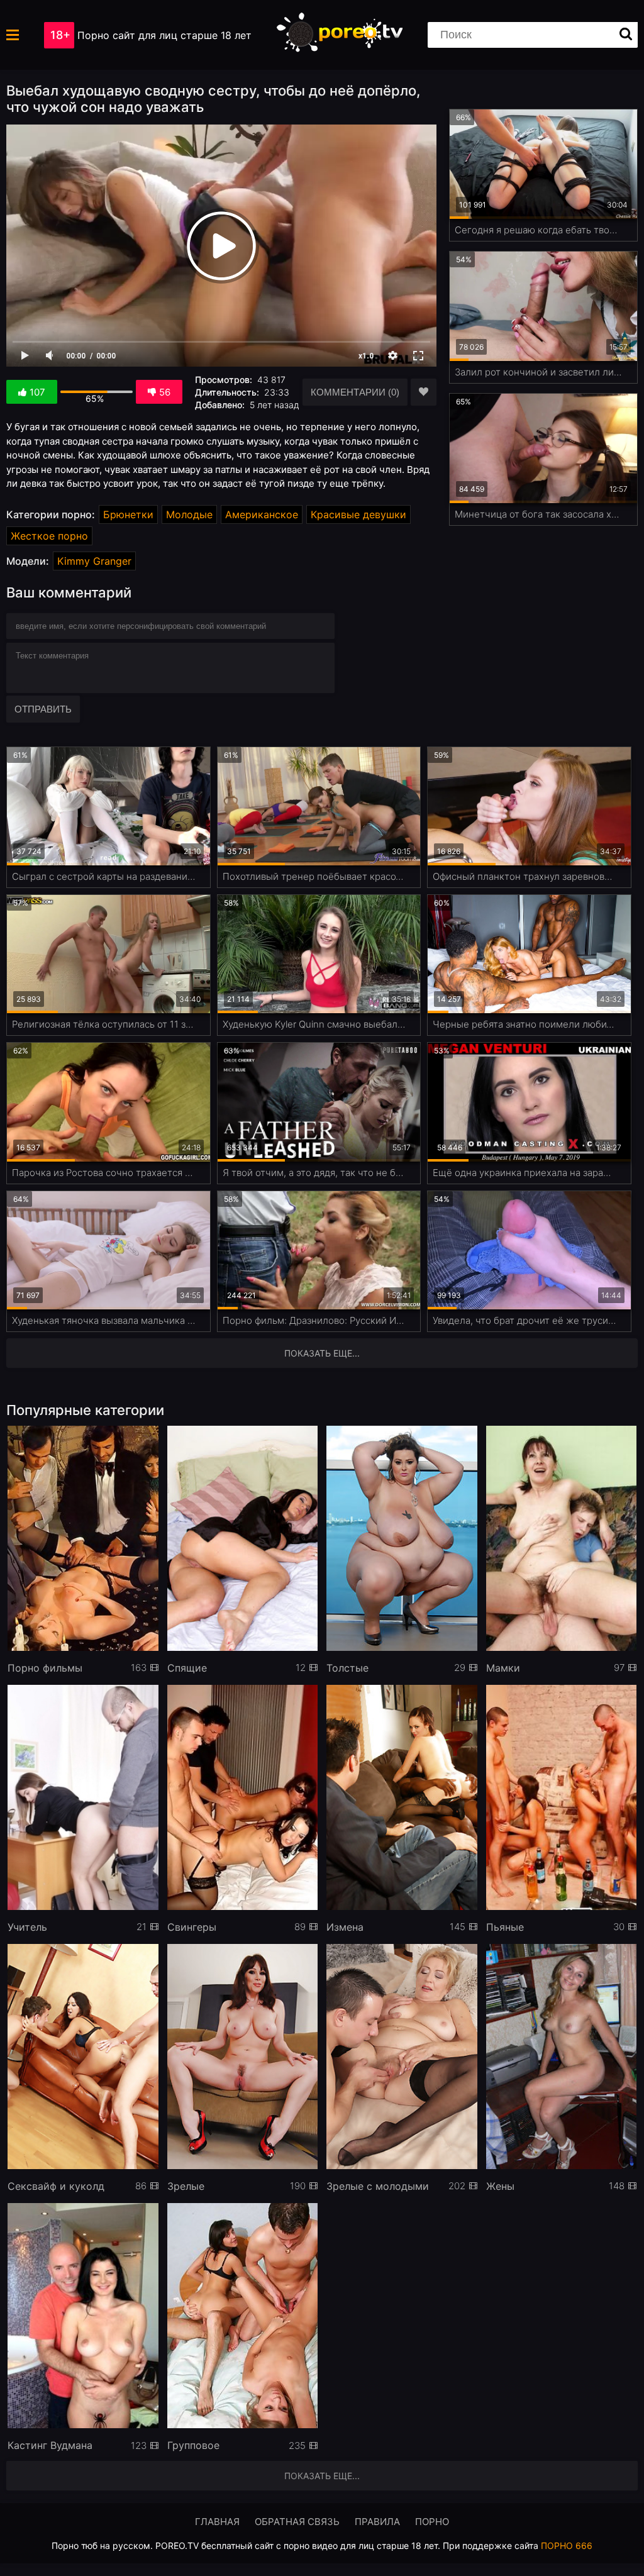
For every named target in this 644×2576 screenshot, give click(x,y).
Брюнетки (128, 514)
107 (37, 392)
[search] (626, 35)
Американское (262, 514)
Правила (377, 2522)
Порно (432, 2522)
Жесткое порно (49, 536)
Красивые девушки (358, 514)
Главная (217, 2522)
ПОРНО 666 (567, 2545)
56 (165, 392)
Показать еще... (322, 2476)
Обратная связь (297, 2522)
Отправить (43, 709)
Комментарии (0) (355, 392)
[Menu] (13, 35)
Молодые (189, 514)
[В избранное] (424, 392)
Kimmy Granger (94, 561)
